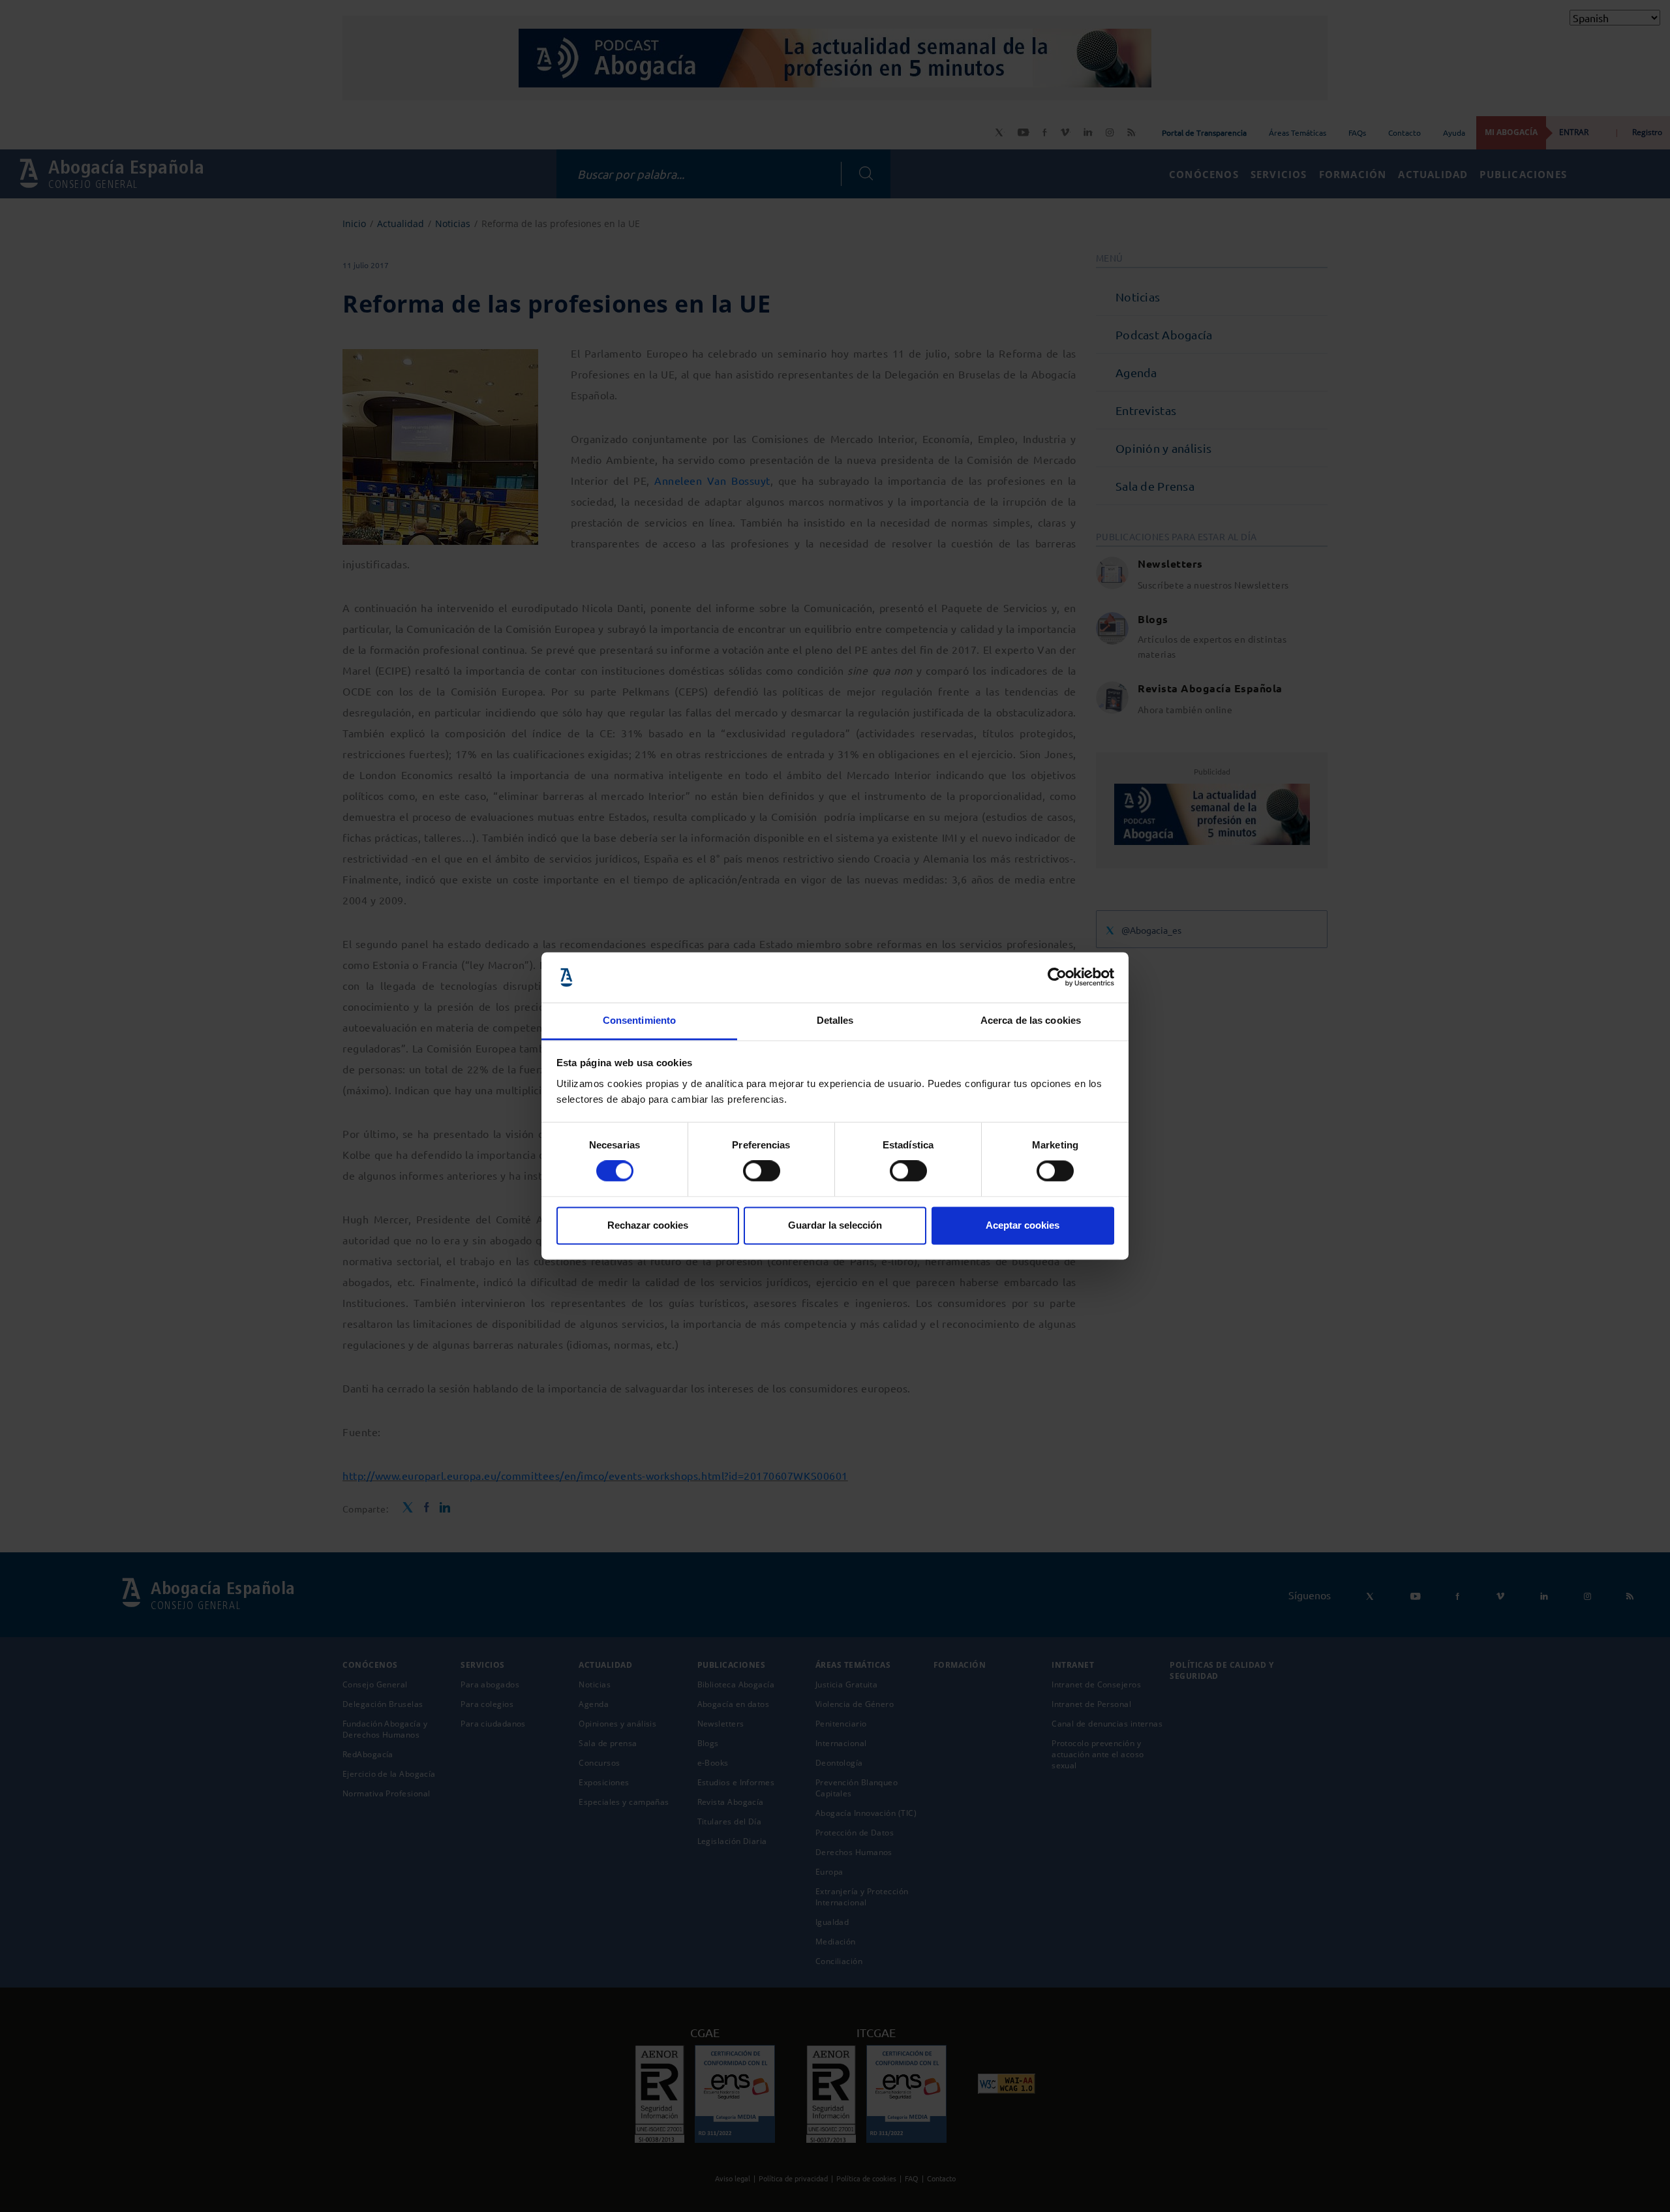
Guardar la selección (835, 1225)
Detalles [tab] (835, 1020)
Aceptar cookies (1023, 1225)
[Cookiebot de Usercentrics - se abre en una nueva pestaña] (1057, 977)
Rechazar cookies (648, 1225)
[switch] (762, 1171)
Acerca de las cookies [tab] (1031, 1020)
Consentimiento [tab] (639, 1020)
